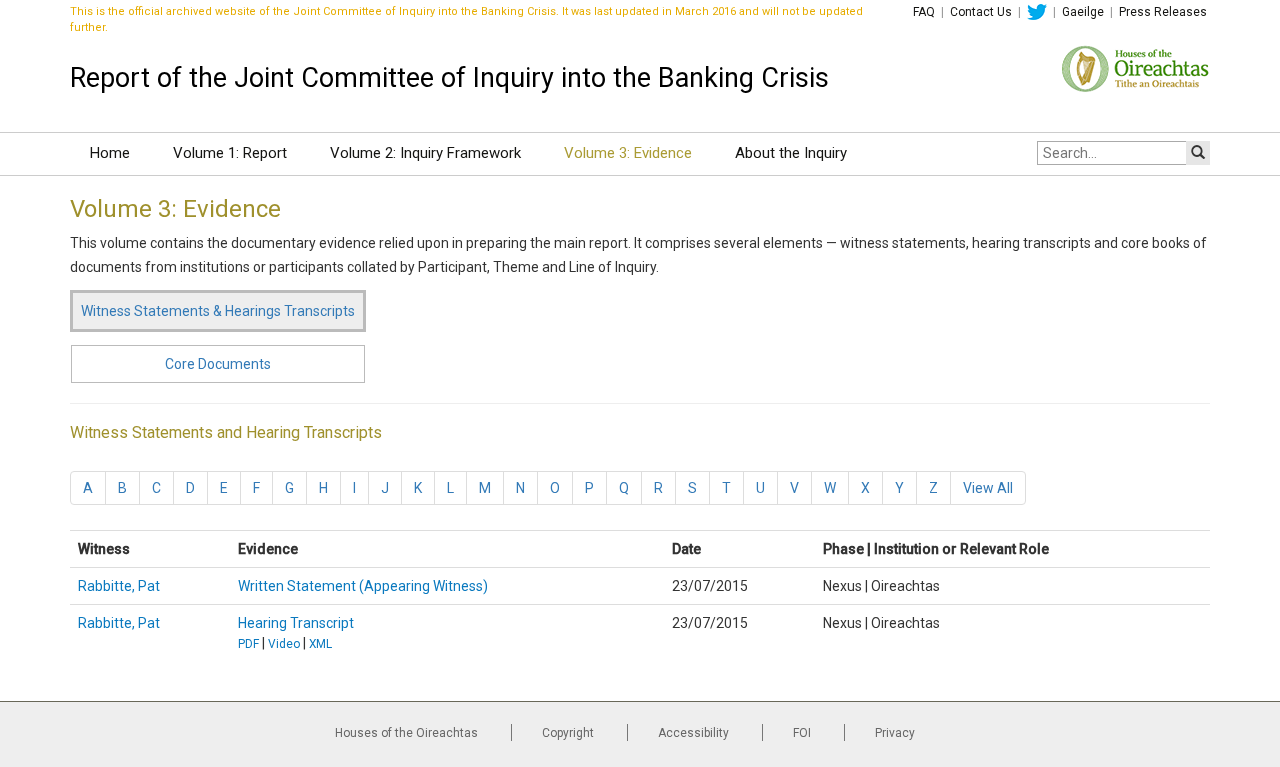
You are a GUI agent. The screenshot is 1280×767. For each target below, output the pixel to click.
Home (110, 153)
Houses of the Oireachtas (406, 733)
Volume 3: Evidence (628, 153)
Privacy (895, 733)
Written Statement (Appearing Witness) (363, 586)
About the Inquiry (791, 153)
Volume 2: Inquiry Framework (425, 153)
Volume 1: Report (230, 153)
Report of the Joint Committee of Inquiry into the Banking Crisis (449, 78)
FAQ (924, 12)
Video (284, 644)
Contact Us (981, 12)
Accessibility (693, 733)
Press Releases (1163, 12)
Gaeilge (1083, 12)
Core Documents (218, 364)
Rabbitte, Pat (119, 586)
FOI (802, 733)
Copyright (568, 733)
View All (988, 488)
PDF (248, 644)
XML (320, 644)
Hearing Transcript (296, 623)
